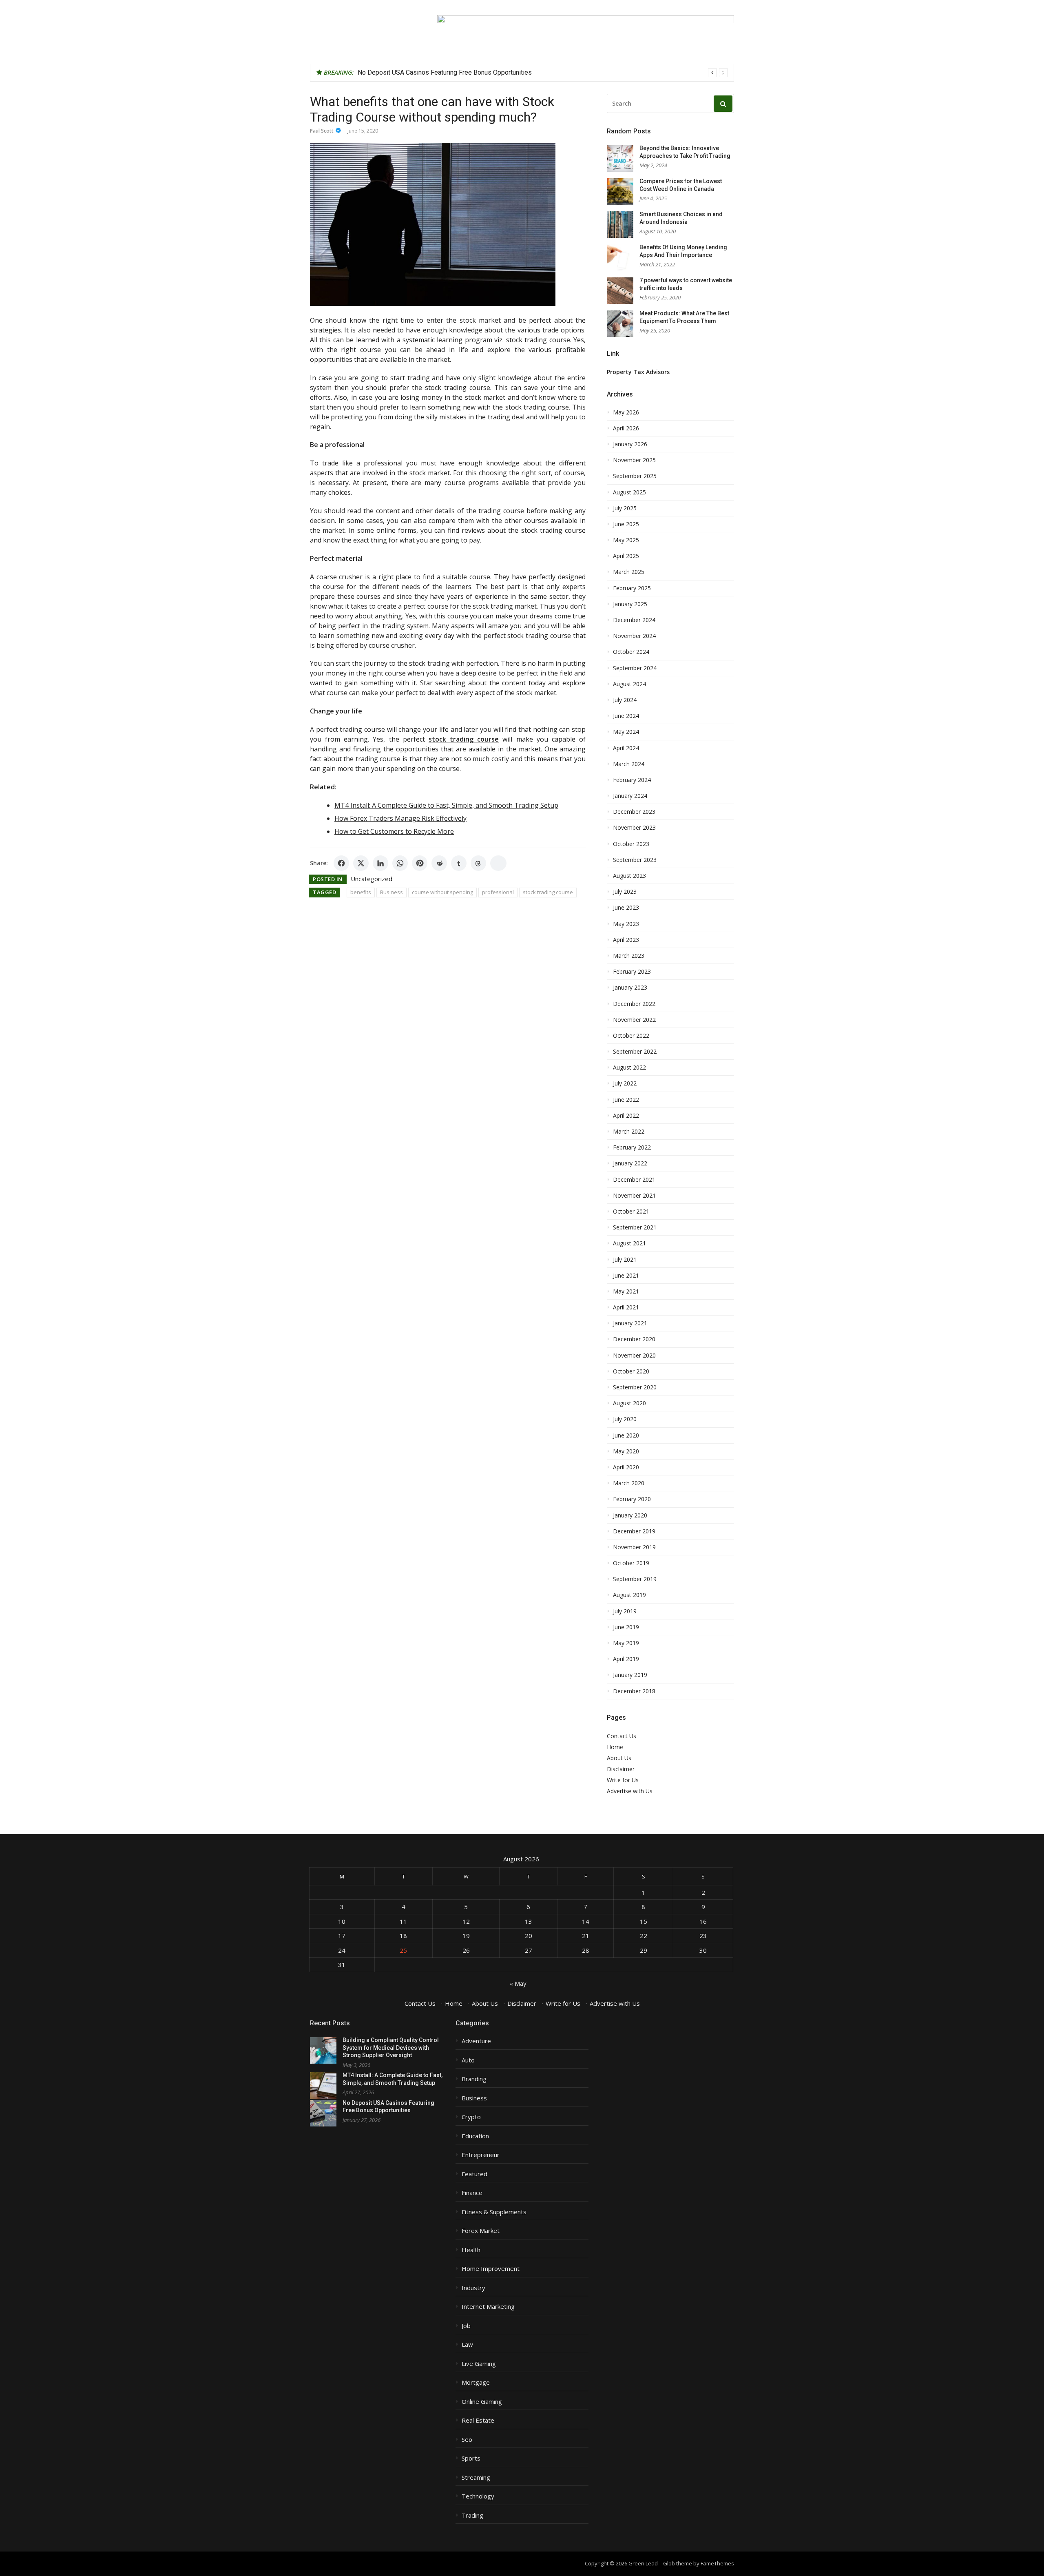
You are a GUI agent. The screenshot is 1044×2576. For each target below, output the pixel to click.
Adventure (476, 2041)
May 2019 (626, 1643)
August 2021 (629, 1243)
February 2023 (632, 972)
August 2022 (629, 1068)
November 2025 (634, 460)
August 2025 (629, 492)
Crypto (471, 2117)
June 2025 (626, 524)
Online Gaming (482, 2402)
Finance (472, 2193)
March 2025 (629, 572)
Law (467, 2345)
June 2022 (626, 1100)
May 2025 (626, 540)
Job (466, 2326)
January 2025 (630, 604)
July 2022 (625, 1083)
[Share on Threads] (478, 863)
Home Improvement (491, 2269)
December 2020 (634, 1339)
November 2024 (634, 636)
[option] (543, 73)
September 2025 (635, 476)
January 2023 (630, 988)
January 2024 (630, 796)
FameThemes (717, 2563)
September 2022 (635, 1052)
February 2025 (632, 588)
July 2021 (625, 1260)
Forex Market (481, 2231)
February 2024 (632, 780)
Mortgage (476, 2382)
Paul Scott (322, 131)
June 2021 (626, 1276)
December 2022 (634, 1004)
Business (391, 892)
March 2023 (629, 956)
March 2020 (629, 1483)
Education (475, 2136)
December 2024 (634, 620)
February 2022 (632, 1147)
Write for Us (623, 1780)
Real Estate (478, 2420)
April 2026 (626, 428)
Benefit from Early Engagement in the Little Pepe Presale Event (448, 72)
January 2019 (630, 1675)
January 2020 (630, 1515)
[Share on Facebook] (341, 863)
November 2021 (634, 1196)
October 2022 (631, 1036)
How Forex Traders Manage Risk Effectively (400, 818)
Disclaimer (621, 1769)
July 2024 (625, 700)
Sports (471, 2458)
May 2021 (626, 1291)
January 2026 (630, 444)
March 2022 (629, 1132)
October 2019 (631, 1563)
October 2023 (631, 844)
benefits (361, 892)
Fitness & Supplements (494, 2212)
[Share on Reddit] (439, 863)
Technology (478, 2496)
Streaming (476, 2477)
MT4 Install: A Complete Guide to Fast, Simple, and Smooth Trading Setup (446, 805)
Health (471, 2250)
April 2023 (626, 940)
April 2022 (626, 1116)
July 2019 (625, 1611)
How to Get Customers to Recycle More (394, 831)
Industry (473, 2288)
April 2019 (626, 1659)
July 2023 (625, 892)
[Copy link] (498, 863)
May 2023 (626, 924)
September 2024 (635, 668)
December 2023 (634, 812)
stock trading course (548, 892)
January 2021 (630, 1323)
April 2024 (626, 748)
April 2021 (626, 1307)
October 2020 (631, 1371)
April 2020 (626, 1467)
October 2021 (631, 1212)
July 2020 (625, 1419)
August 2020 (629, 1403)
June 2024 (626, 716)
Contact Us (622, 1736)
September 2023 (635, 860)
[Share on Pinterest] (420, 863)
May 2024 (626, 732)
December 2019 (634, 1531)
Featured (474, 2174)
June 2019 (626, 1627)
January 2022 (630, 1163)
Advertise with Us (630, 1791)
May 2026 (626, 412)
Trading (472, 2515)
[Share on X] (361, 863)
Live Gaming (479, 2364)
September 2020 (635, 1387)
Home (615, 1747)
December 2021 (634, 1180)
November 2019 (634, 1547)
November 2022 (634, 1020)
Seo (467, 2440)
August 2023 (629, 876)
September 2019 (635, 1579)
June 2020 (626, 1435)
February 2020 (632, 1499)
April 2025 (626, 556)
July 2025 (625, 508)
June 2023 (626, 908)
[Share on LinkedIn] (380, 863)
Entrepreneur (481, 2155)
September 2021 (635, 1227)
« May (518, 1983)
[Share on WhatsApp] (400, 863)
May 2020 (626, 1451)
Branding (474, 2079)
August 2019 (629, 1595)
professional (498, 892)
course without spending (442, 892)
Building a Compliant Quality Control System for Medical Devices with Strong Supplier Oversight (391, 2048)
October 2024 (631, 652)
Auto (468, 2060)
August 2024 (629, 684)
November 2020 (634, 1356)
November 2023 (634, 828)
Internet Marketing (488, 2307)
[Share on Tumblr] (459, 863)
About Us (619, 1758)
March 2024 (629, 764)
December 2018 (634, 1691)
